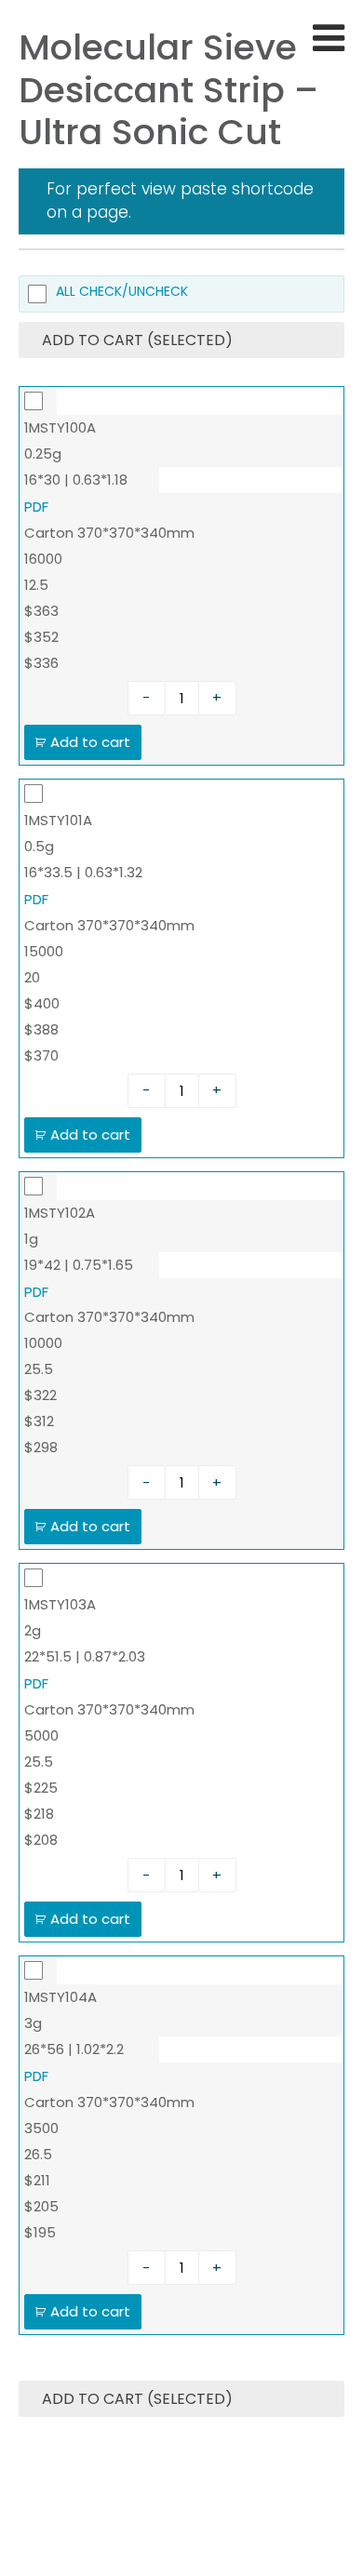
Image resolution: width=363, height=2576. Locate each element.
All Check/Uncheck (122, 293)
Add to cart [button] (90, 742)
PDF (36, 507)
